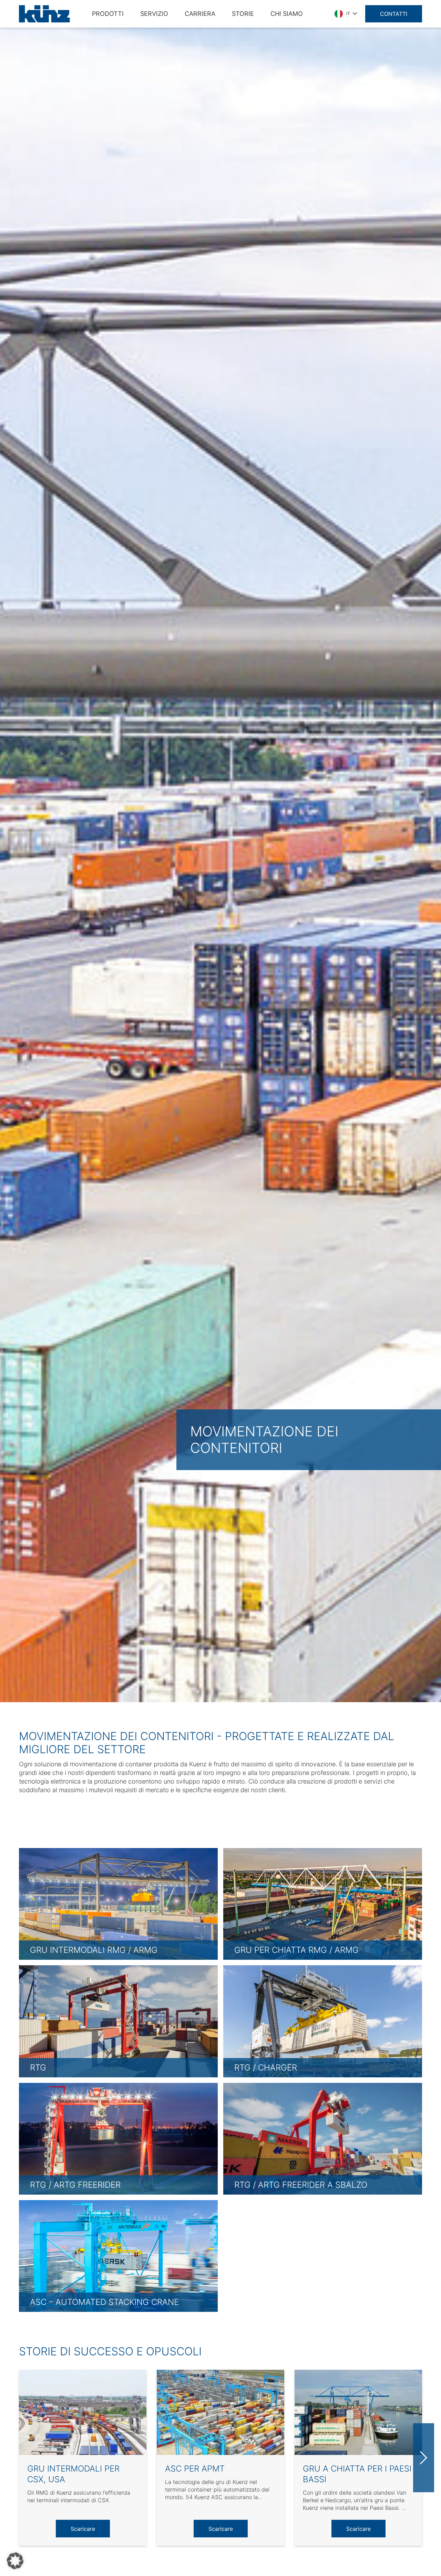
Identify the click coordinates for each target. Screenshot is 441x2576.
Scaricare (83, 2529)
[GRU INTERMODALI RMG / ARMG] (118, 1903)
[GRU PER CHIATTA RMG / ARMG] (323, 1903)
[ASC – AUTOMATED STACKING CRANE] (118, 2255)
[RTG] (118, 2021)
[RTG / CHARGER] (323, 2021)
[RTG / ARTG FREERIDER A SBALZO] (323, 2138)
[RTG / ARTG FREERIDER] (118, 2138)
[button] (15, 2561)
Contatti (394, 14)
